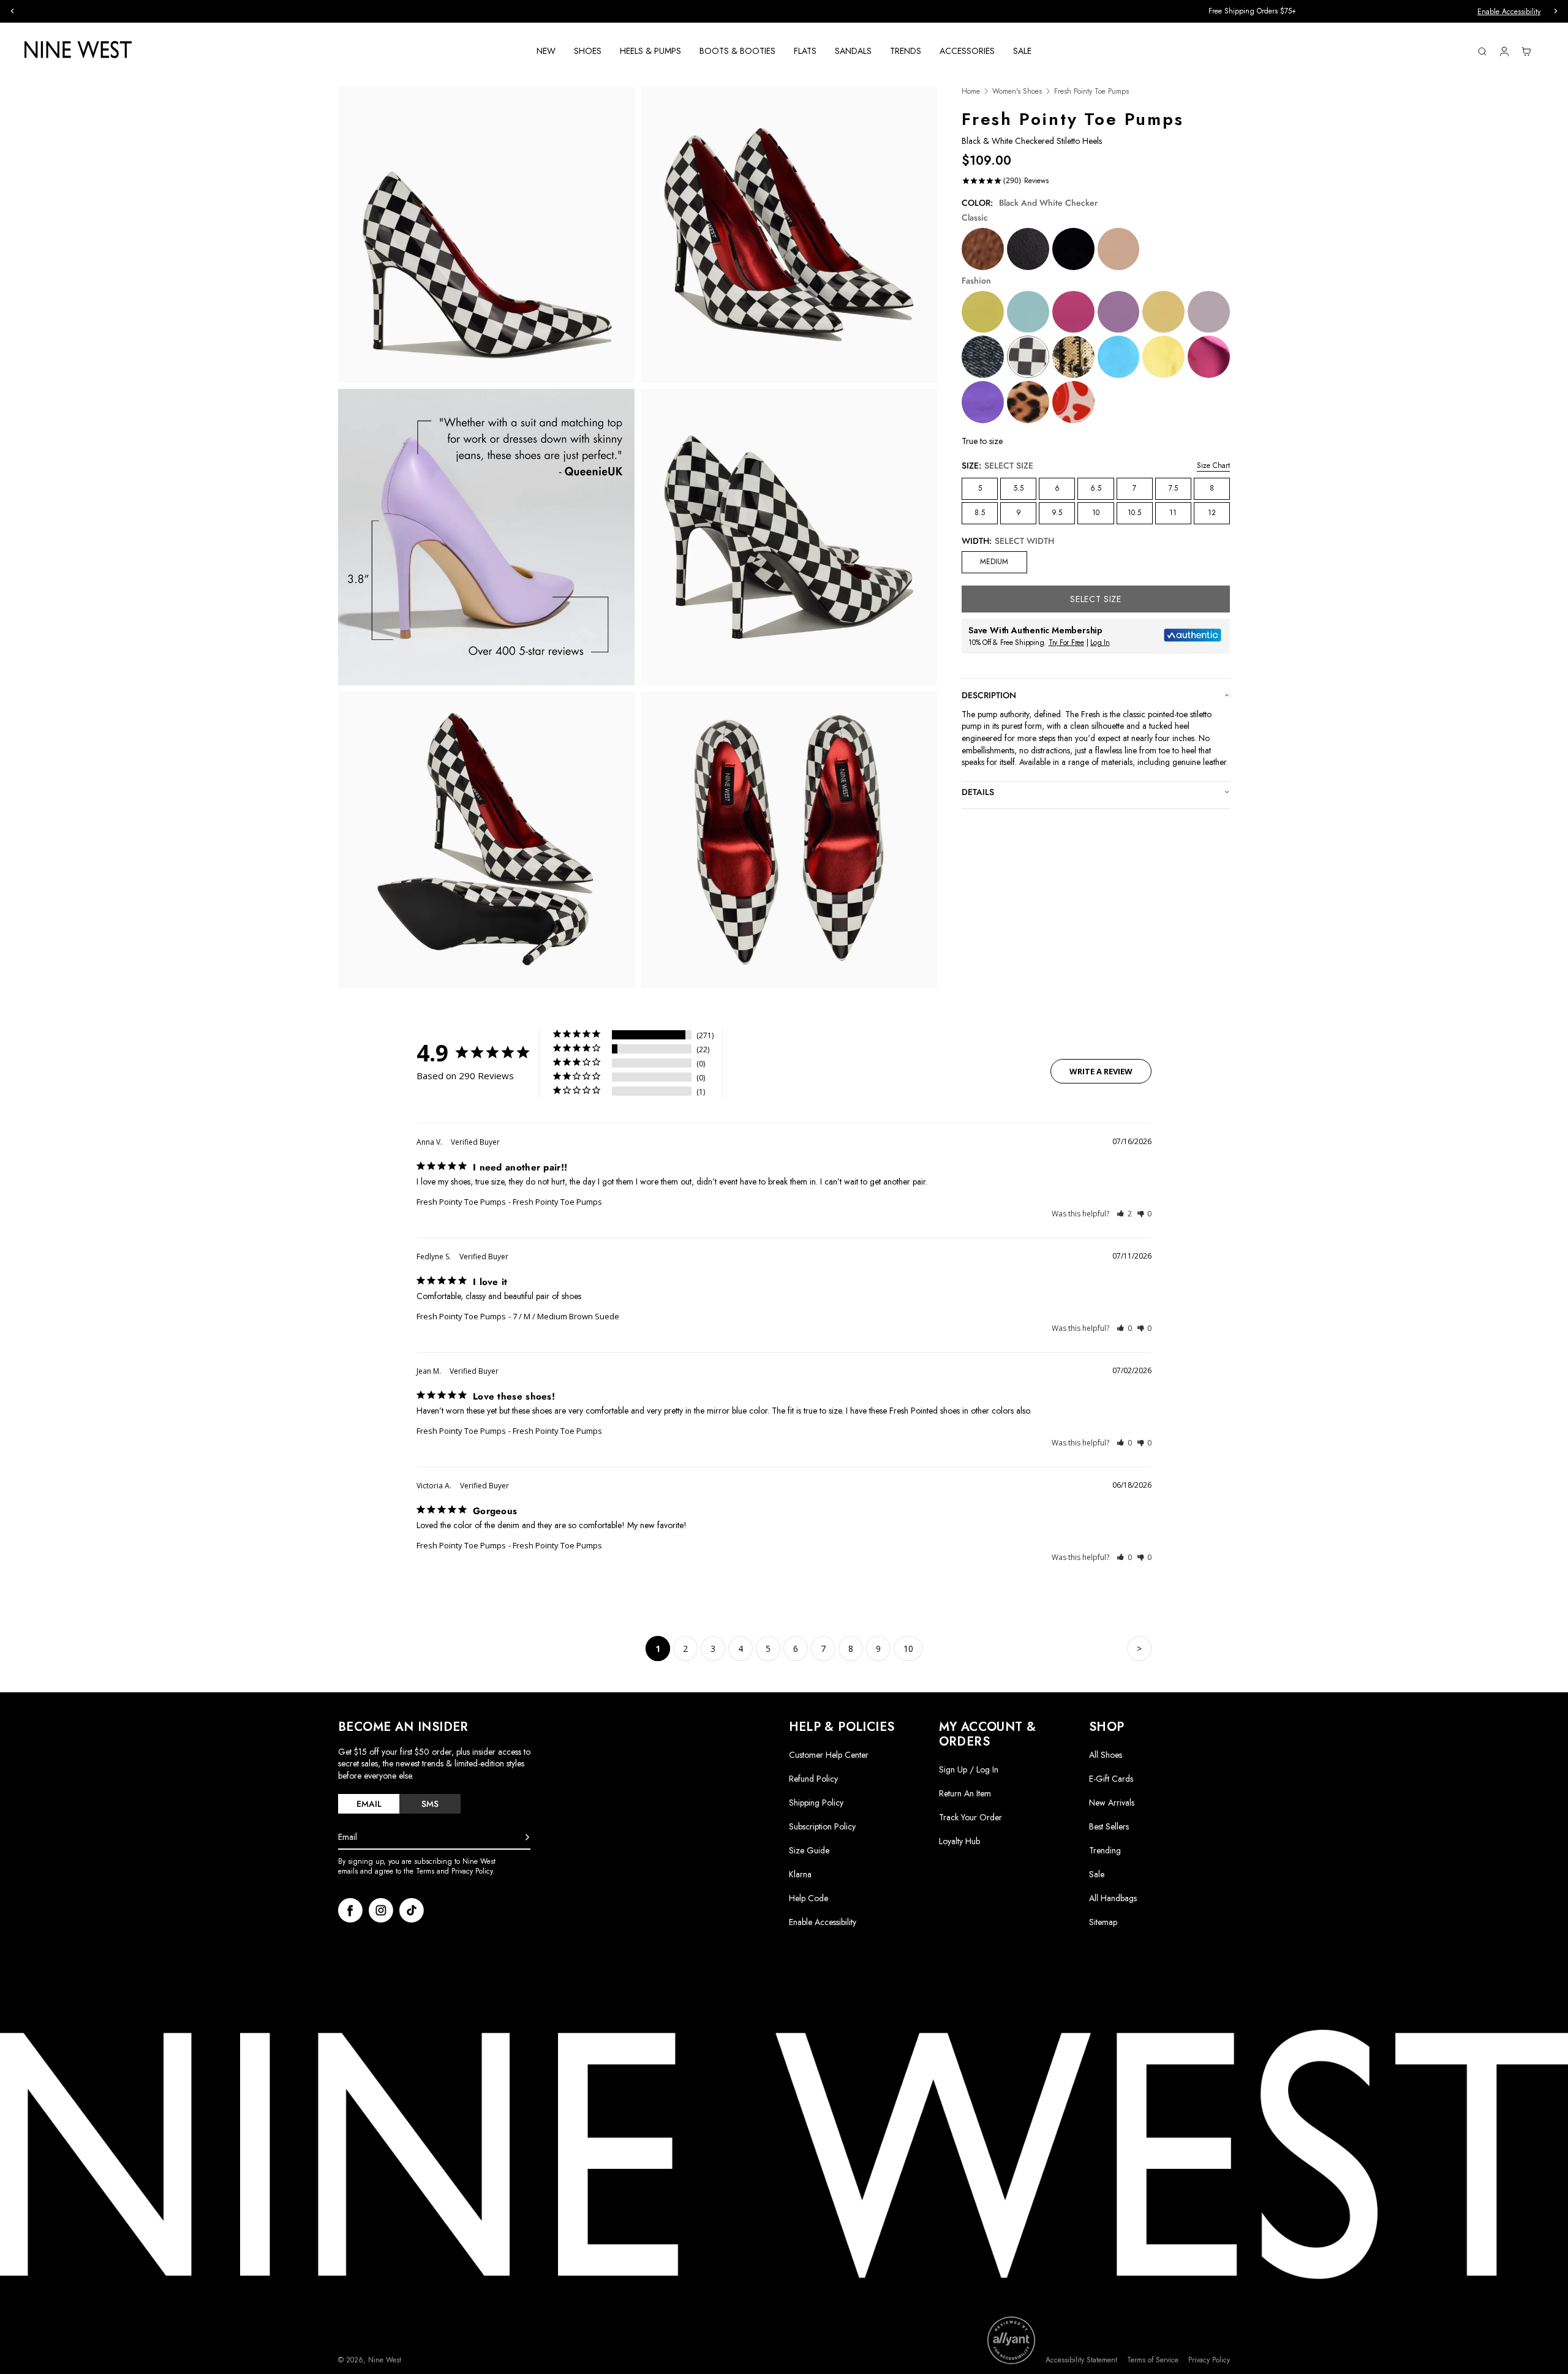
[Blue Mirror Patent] (1119, 357)
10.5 (1134, 513)
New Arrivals (1112, 1803)
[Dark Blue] (983, 357)
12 (1212, 513)
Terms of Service (1153, 2360)
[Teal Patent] (1028, 312)
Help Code (809, 1898)
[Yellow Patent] (1163, 312)
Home (971, 92)
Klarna (800, 1874)
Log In (1100, 642)
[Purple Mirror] (983, 402)
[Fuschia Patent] (1073, 312)
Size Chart (1213, 465)
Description (989, 695)
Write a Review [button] (1101, 1071)
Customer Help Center (829, 1755)
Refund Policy (813, 1779)
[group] (784, 11)
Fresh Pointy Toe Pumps (461, 1202)
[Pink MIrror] (1209, 357)
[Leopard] (1028, 402)
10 (1096, 513)
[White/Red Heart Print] (1073, 402)
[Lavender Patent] (1209, 312)
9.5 (1057, 513)
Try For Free (1066, 642)
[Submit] (527, 1837)
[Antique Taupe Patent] (1119, 249)
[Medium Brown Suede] (983, 249)
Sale (1097, 1874)
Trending (1105, 1850)
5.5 (1019, 488)
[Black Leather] (1028, 249)
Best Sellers (1109, 1826)
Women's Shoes (1017, 92)
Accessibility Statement (1081, 2360)
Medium (994, 562)
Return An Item (965, 1793)
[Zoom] (486, 235)
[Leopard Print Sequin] (1073, 357)
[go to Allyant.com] (1011, 2340)
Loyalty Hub (959, 1841)
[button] (1124, 1214)
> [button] (1139, 1649)
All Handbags (1113, 1898)
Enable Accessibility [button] (1509, 12)
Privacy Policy (1209, 2360)
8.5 (980, 513)
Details (978, 792)
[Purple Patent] (1119, 312)
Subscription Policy (822, 1826)
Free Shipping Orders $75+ (784, 11)
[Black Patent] (1073, 249)
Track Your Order (971, 1817)
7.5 (1173, 488)
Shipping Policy (816, 1803)
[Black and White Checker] (1028, 357)
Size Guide (809, 1850)
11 (1173, 513)
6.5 (1096, 488)
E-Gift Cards (1111, 1779)
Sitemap (1103, 1922)
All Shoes (1106, 1755)
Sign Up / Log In (969, 1769)
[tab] (369, 1804)
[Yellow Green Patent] (983, 312)
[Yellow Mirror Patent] (1163, 357)
